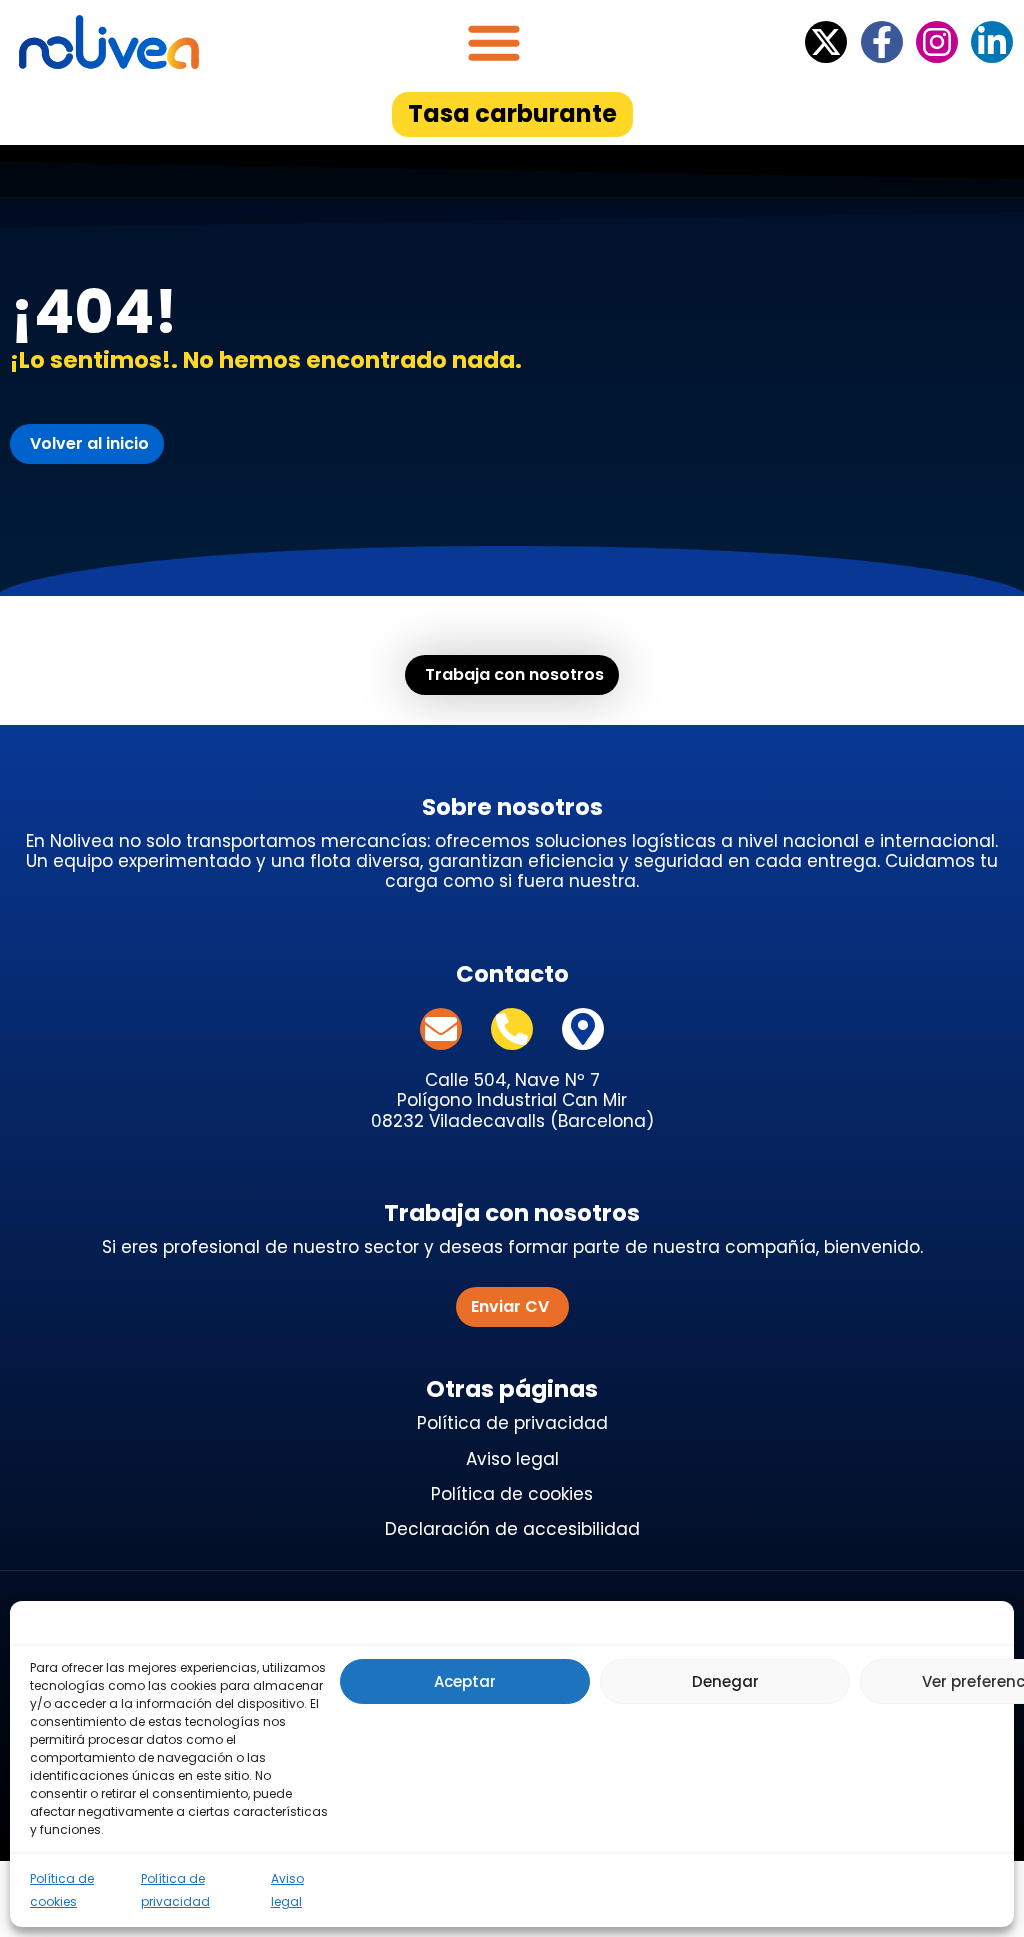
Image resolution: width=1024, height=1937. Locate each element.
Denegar (725, 1681)
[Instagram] (937, 42)
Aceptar (465, 1681)
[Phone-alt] (512, 1029)
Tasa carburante (512, 113)
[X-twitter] (826, 42)
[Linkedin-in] (992, 42)
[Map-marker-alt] (583, 1029)
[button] (494, 42)
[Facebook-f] (882, 42)
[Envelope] (441, 1029)
